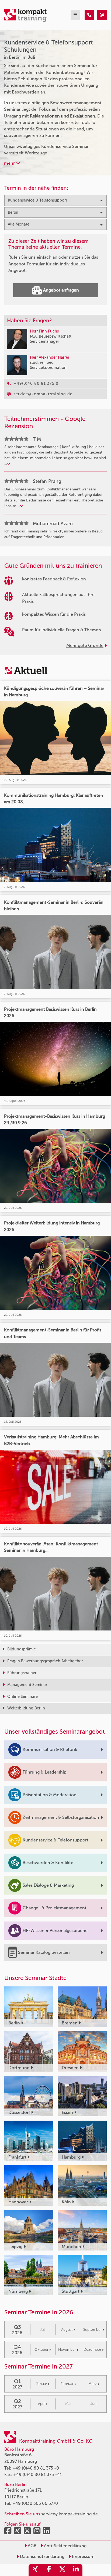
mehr (10, 163)
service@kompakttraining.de (70, 2514)
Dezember (92, 2350)
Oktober (41, 2350)
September (93, 2330)
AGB (32, 2546)
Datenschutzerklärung (42, 2556)
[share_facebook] (49, 2570)
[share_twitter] (62, 2570)
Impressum (83, 2556)
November (67, 2350)
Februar (67, 2384)
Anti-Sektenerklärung (65, 2546)
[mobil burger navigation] (75, 15)
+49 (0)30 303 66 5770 (35, 2503)
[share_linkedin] (76, 2570)
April (42, 2404)
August (67, 2330)
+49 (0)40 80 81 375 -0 (36, 2468)
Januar (41, 2384)
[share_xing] (35, 2570)
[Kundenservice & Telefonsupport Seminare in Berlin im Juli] (89, 15)
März (93, 2384)
